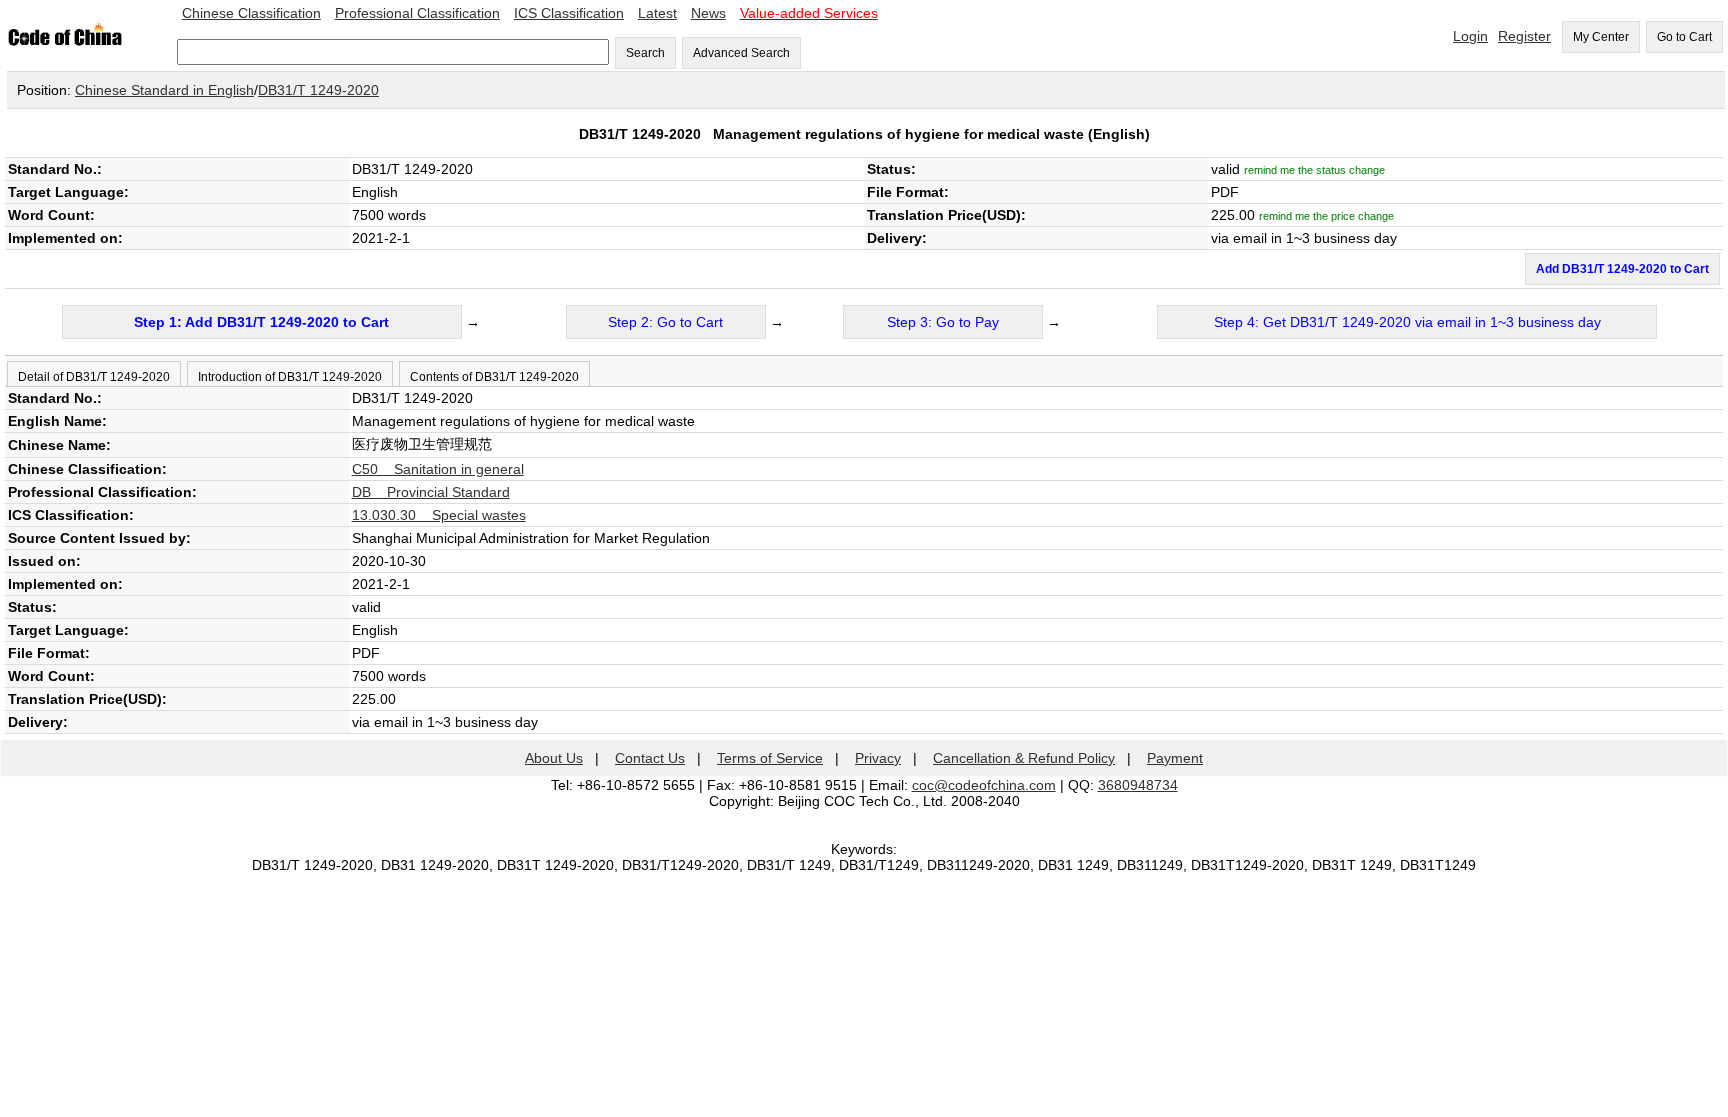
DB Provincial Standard (431, 492)
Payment (1175, 758)
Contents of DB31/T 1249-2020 (494, 377)
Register (1524, 36)
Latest (657, 13)
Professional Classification (417, 13)
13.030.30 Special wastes (439, 515)
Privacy (878, 758)
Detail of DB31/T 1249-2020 (94, 377)
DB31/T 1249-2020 (318, 90)
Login (1470, 36)
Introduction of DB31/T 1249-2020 (290, 377)
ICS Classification (569, 13)
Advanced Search (741, 53)
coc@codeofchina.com (984, 785)
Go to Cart (1684, 37)
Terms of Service (770, 758)
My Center (1601, 37)
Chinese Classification (251, 13)
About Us (554, 758)
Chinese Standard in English (164, 90)
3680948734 (1138, 785)
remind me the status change (1314, 170)
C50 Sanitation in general (438, 469)
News (708, 13)
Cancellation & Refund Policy (1024, 758)
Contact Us (650, 758)
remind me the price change (1326, 216)
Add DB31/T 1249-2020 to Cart (1622, 269)
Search (645, 53)
